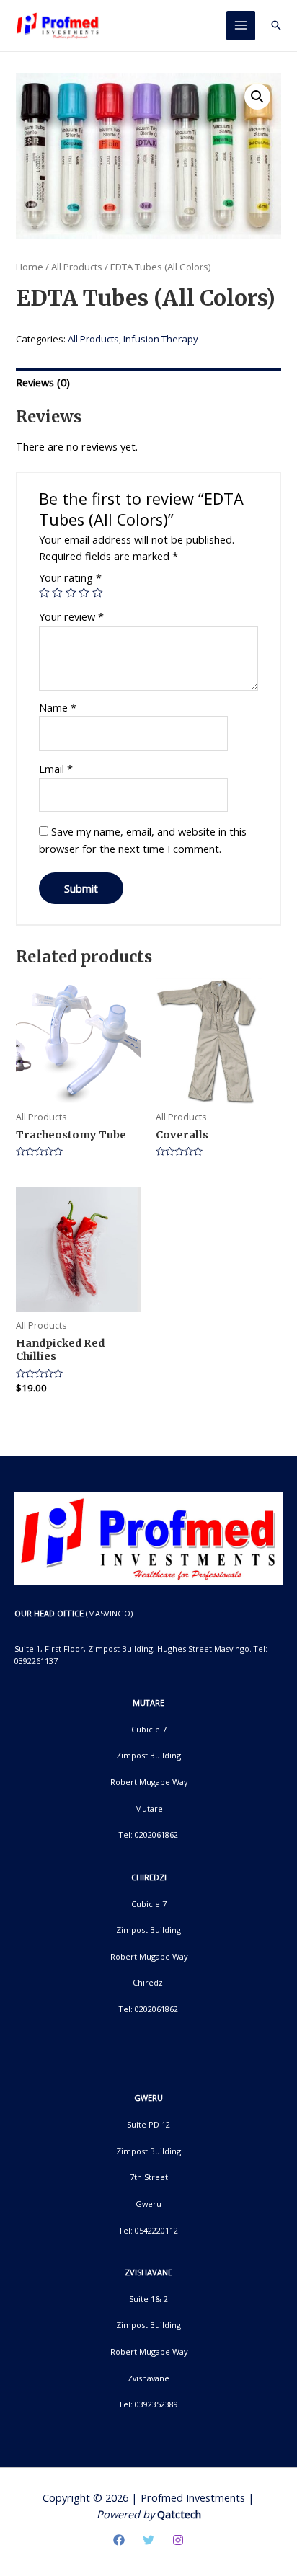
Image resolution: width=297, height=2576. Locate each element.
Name (58, 707)
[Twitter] (148, 2540)
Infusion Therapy (161, 339)
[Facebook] (119, 2540)
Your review (71, 616)
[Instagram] (178, 2540)
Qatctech (179, 2514)
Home (30, 267)
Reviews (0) (43, 382)
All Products (77, 267)
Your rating (70, 577)
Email (56, 769)
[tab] (148, 382)
